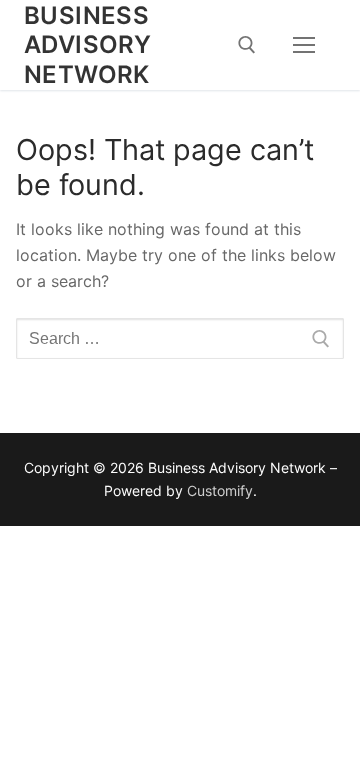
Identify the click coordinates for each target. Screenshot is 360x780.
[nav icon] (304, 45)
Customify (220, 490)
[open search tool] (247, 45)
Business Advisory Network (87, 44)
